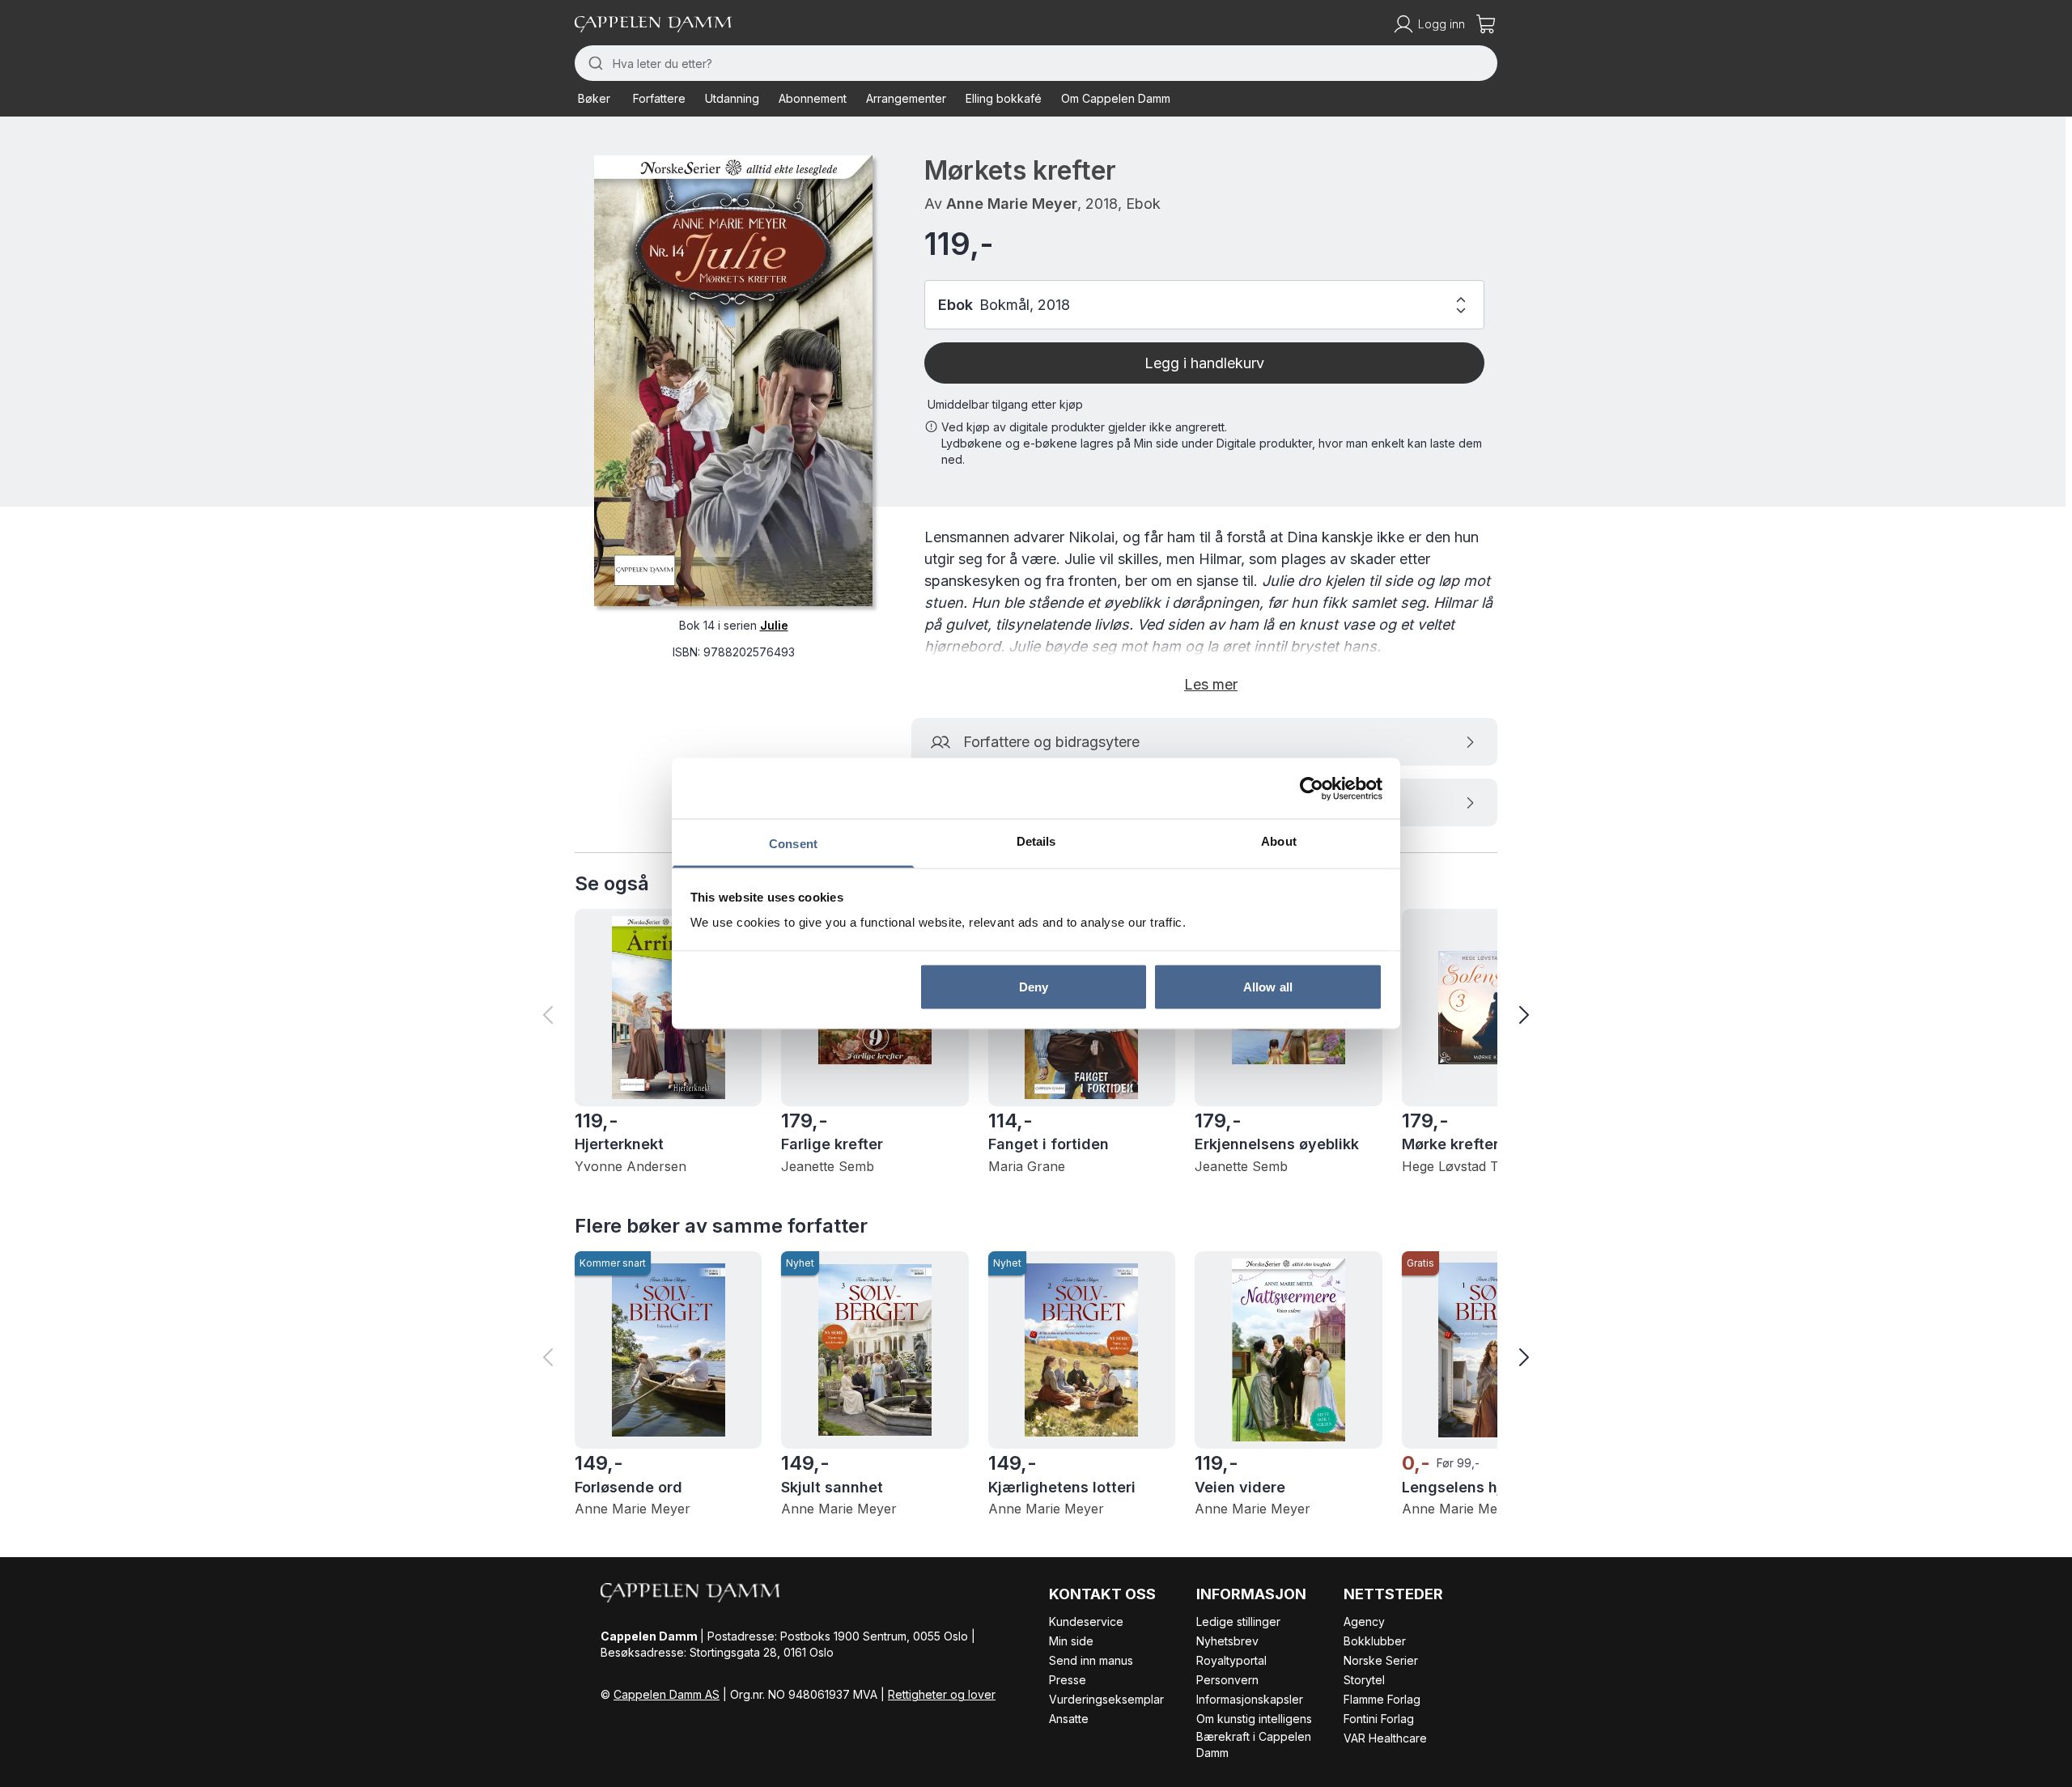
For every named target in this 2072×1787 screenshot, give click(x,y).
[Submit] (594, 63)
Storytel (1364, 1680)
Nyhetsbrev (1227, 1641)
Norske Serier (1381, 1660)
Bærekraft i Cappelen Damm (1254, 1745)
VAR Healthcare (1385, 1738)
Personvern (1227, 1680)
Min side (1071, 1641)
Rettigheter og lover (942, 1694)
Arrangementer (906, 98)
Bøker (594, 98)
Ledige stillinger (1238, 1621)
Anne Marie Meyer (1012, 204)
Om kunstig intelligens (1254, 1719)
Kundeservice (1086, 1621)
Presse (1068, 1680)
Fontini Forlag (1379, 1719)
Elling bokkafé (1004, 98)
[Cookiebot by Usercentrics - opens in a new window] (1312, 788)
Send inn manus (1091, 1660)
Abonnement (813, 98)
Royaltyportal (1231, 1660)
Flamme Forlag (1382, 1699)
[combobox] (1036, 63)
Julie (774, 625)
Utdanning (732, 98)
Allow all (1268, 986)
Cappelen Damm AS (667, 1694)
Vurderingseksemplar (1106, 1699)
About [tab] (1279, 841)
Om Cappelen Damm (1116, 98)
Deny (1034, 986)
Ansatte (1069, 1719)
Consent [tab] (793, 844)
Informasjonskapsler (1250, 1699)
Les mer (1211, 684)
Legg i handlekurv (1204, 363)
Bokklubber (1375, 1641)
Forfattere (659, 98)
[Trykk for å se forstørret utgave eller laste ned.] (733, 381)
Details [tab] (1036, 841)
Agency (1364, 1621)
